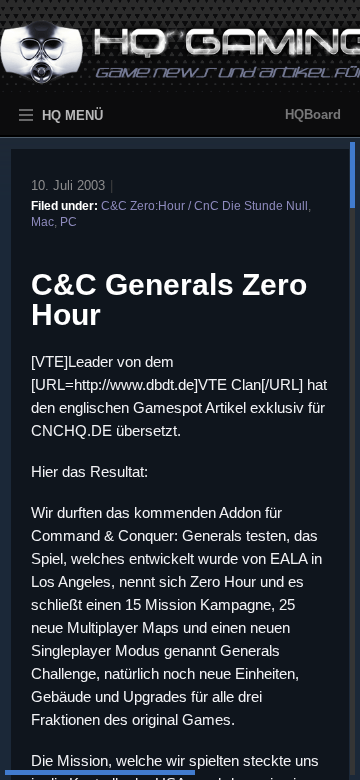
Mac (42, 222)
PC (68, 222)
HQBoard (313, 114)
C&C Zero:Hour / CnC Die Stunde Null (204, 206)
